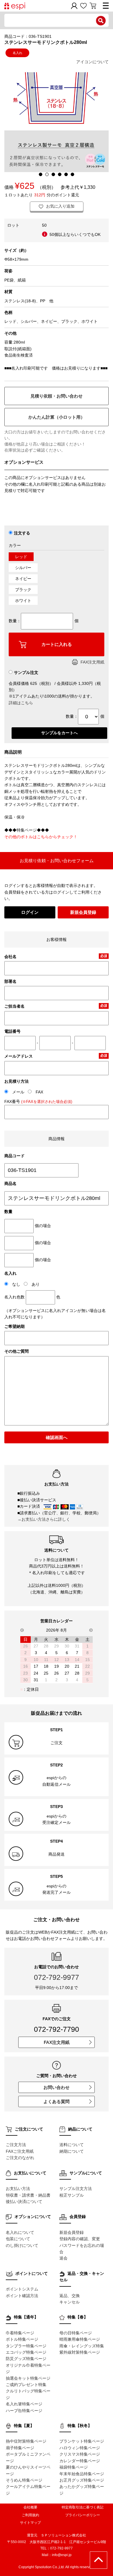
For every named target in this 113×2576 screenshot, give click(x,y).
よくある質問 (57, 2101)
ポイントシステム (22, 2289)
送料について (72, 2145)
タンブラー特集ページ (26, 2346)
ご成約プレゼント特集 (26, 2385)
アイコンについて (92, 62)
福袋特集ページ (74, 2467)
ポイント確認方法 (22, 2296)
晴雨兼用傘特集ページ (80, 2339)
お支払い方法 (18, 2189)
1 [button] (41, 174)
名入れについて (20, 2232)
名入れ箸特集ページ (24, 2404)
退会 (63, 2258)
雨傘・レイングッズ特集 (82, 2346)
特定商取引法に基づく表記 (83, 2507)
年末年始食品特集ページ (82, 2474)
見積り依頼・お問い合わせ (57, 396)
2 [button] (47, 174)
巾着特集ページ (20, 2333)
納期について (72, 2151)
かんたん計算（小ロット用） (57, 417)
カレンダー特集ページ (80, 2461)
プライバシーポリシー (83, 2515)
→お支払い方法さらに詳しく (44, 1519)
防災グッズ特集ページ (26, 2359)
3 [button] (53, 174)
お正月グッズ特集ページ (82, 2480)
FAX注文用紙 (92, 662)
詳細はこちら (21, 703)
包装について (18, 2239)
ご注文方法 (16, 2145)
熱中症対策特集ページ (26, 2441)
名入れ (18, 53)
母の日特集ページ (76, 2333)
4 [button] (60, 174)
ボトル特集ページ (22, 2339)
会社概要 (30, 2507)
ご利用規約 (30, 2515)
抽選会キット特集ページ (28, 2378)
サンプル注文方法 (76, 2189)
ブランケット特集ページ (82, 2441)
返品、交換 (70, 2296)
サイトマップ (30, 2523)
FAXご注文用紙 (20, 2151)
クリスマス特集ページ (80, 2454)
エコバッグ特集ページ (26, 2352)
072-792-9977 (57, 1977)
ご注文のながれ (20, 2158)
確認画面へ (57, 1437)
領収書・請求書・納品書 (28, 2195)
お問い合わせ (57, 2087)
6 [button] (72, 174)
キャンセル (70, 2302)
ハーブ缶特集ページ (24, 2411)
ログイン (30, 912)
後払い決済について (24, 2202)
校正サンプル (72, 2195)
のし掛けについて (22, 2245)
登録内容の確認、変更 (80, 2239)
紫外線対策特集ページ (80, 2352)
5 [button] (66, 174)
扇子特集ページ (20, 2448)
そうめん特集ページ (24, 2480)
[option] (57, 120)
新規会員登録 (83, 912)
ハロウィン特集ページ (80, 2448)
